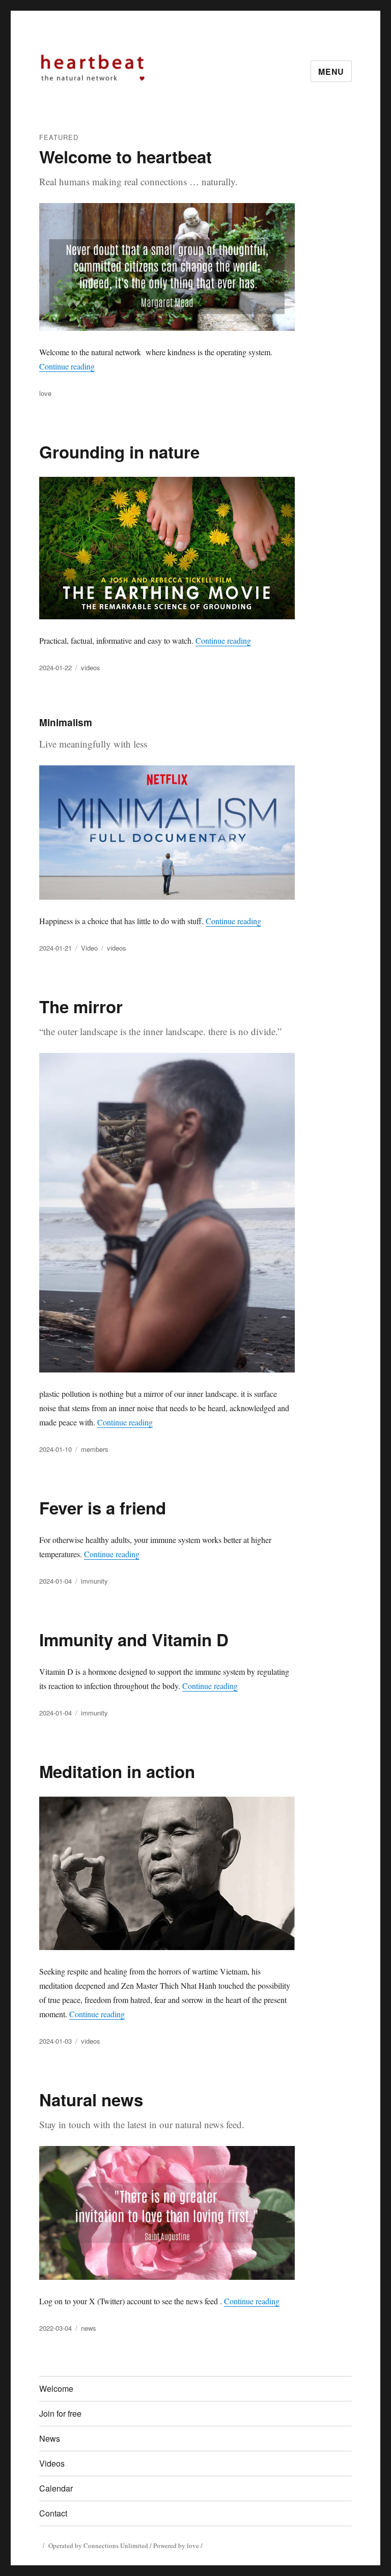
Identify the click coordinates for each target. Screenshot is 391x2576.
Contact (53, 2513)
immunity (94, 1581)
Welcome (56, 2388)
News (50, 2438)
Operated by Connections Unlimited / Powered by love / (125, 2545)
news (89, 2328)
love (45, 393)
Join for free (60, 2413)
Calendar (56, 2488)
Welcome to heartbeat (125, 156)
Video (89, 948)
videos (91, 667)
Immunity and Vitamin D (134, 1639)
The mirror (81, 1006)
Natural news (91, 2099)
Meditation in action (117, 1771)
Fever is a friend (103, 1508)
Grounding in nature (119, 452)
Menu (331, 71)
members (95, 1449)
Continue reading (67, 366)
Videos (52, 2463)
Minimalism (66, 722)
